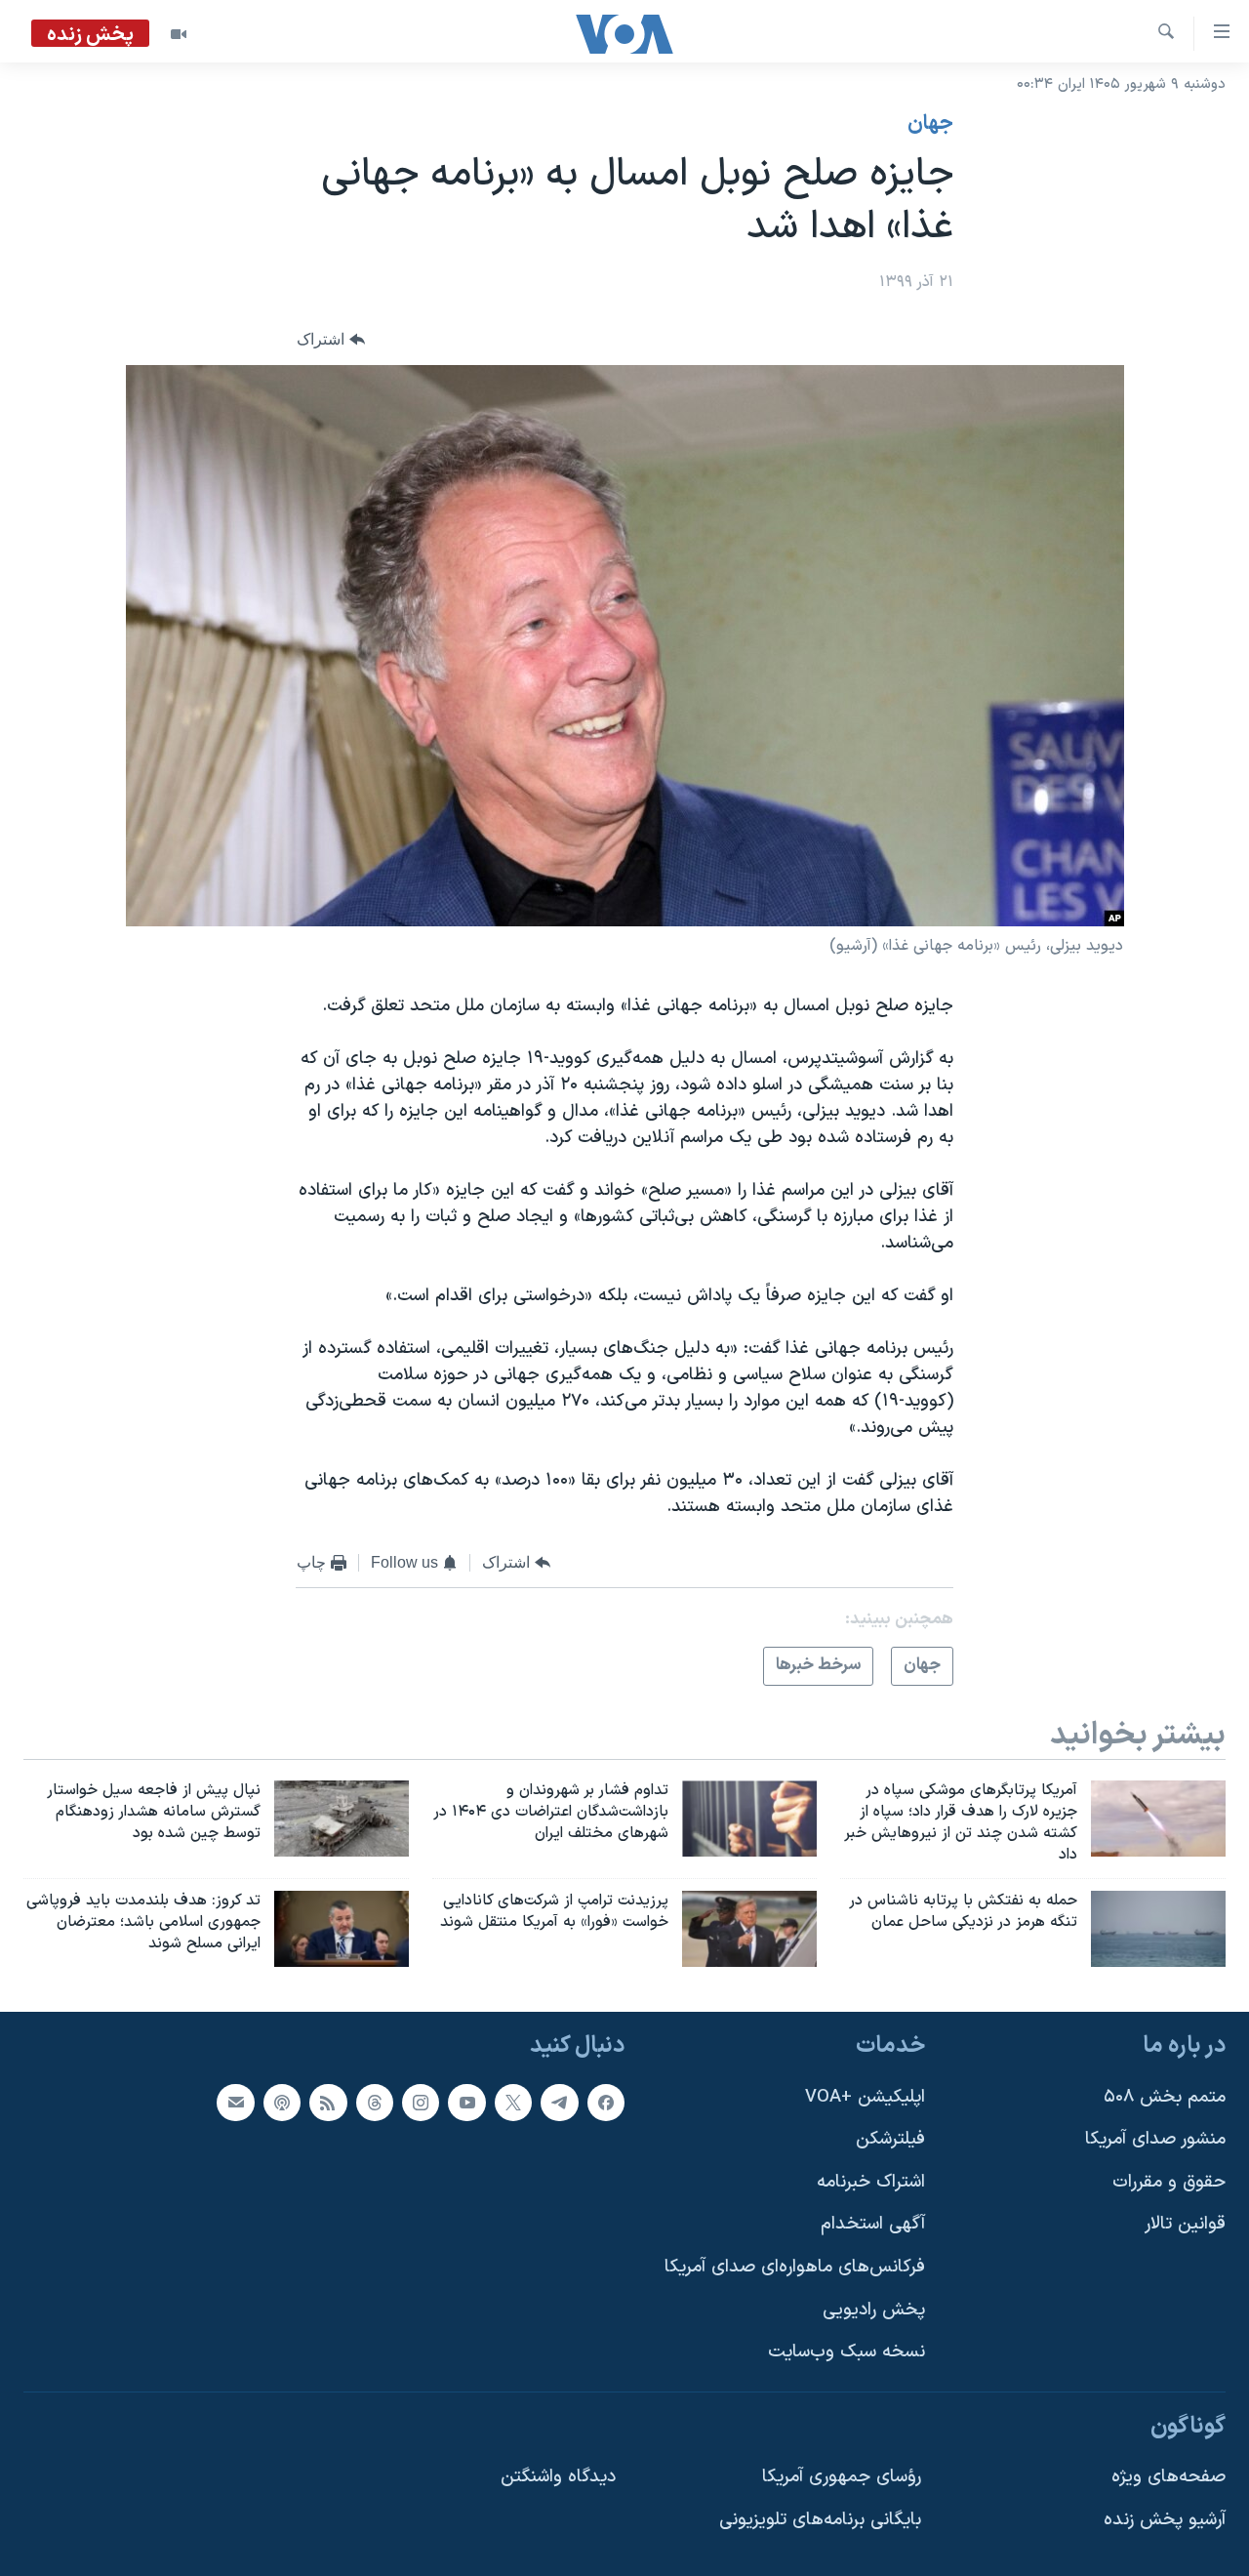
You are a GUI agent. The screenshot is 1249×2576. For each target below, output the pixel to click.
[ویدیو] (179, 34)
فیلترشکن (890, 2139)
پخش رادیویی (874, 2309)
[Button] (331, 340)
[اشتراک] (235, 2102)
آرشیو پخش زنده (1165, 2520)
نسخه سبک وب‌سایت (846, 2352)
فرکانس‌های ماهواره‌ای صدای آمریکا (795, 2267)
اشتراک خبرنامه (871, 2181)
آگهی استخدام (873, 2224)
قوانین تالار (1185, 2224)
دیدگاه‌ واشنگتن (558, 2477)
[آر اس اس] (328, 2102)
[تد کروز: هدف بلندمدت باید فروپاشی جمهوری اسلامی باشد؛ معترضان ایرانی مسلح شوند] (342, 1929)
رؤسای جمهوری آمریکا (842, 2477)
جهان (930, 124)
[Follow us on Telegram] (559, 2102)
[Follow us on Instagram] (421, 2102)
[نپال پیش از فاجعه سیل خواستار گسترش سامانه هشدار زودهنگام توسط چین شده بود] (342, 1819)
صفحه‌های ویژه (1168, 2477)
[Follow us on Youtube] (466, 2102)
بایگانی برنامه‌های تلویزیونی (820, 2520)
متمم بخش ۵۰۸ (1165, 2096)
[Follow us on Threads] (375, 2102)
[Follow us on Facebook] (606, 2102)
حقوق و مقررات (1169, 2181)
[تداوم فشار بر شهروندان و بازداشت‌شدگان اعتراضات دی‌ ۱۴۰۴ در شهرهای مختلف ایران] (749, 1819)
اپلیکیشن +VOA (865, 2096)
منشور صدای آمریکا (1155, 2139)
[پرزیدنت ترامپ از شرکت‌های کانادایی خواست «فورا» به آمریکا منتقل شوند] (749, 1929)
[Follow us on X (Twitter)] (513, 2102)
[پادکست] (282, 2102)
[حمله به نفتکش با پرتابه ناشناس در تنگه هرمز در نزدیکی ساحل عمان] (1158, 1929)
